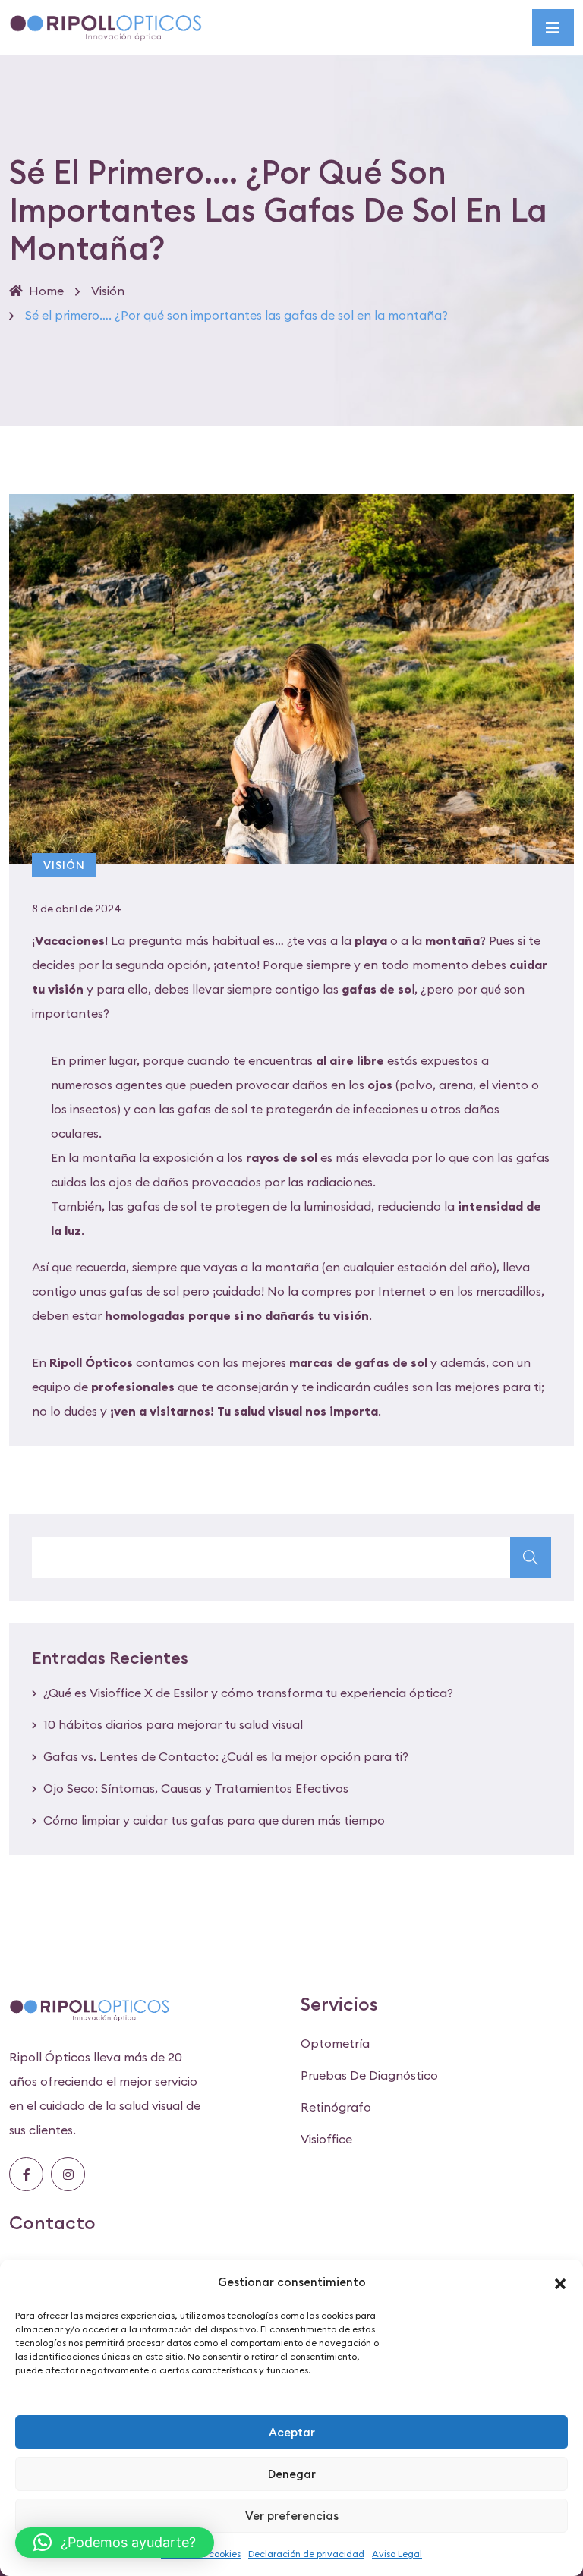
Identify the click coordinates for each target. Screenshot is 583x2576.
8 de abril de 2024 (77, 909)
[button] (560, 2282)
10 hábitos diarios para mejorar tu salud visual (173, 1724)
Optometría (335, 2043)
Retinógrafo (336, 2107)
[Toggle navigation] (553, 28)
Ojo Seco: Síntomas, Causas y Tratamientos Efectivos (196, 1788)
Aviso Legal (397, 2554)
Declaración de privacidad (306, 2554)
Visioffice (326, 2139)
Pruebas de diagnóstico (369, 2075)
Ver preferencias (292, 2516)
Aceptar (292, 2432)
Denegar (292, 2474)
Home (46, 291)
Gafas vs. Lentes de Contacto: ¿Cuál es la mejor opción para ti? (226, 1756)
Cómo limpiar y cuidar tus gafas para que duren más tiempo (214, 1820)
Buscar (531, 1557)
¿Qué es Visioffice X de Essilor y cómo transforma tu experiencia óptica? (248, 1693)
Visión (108, 291)
